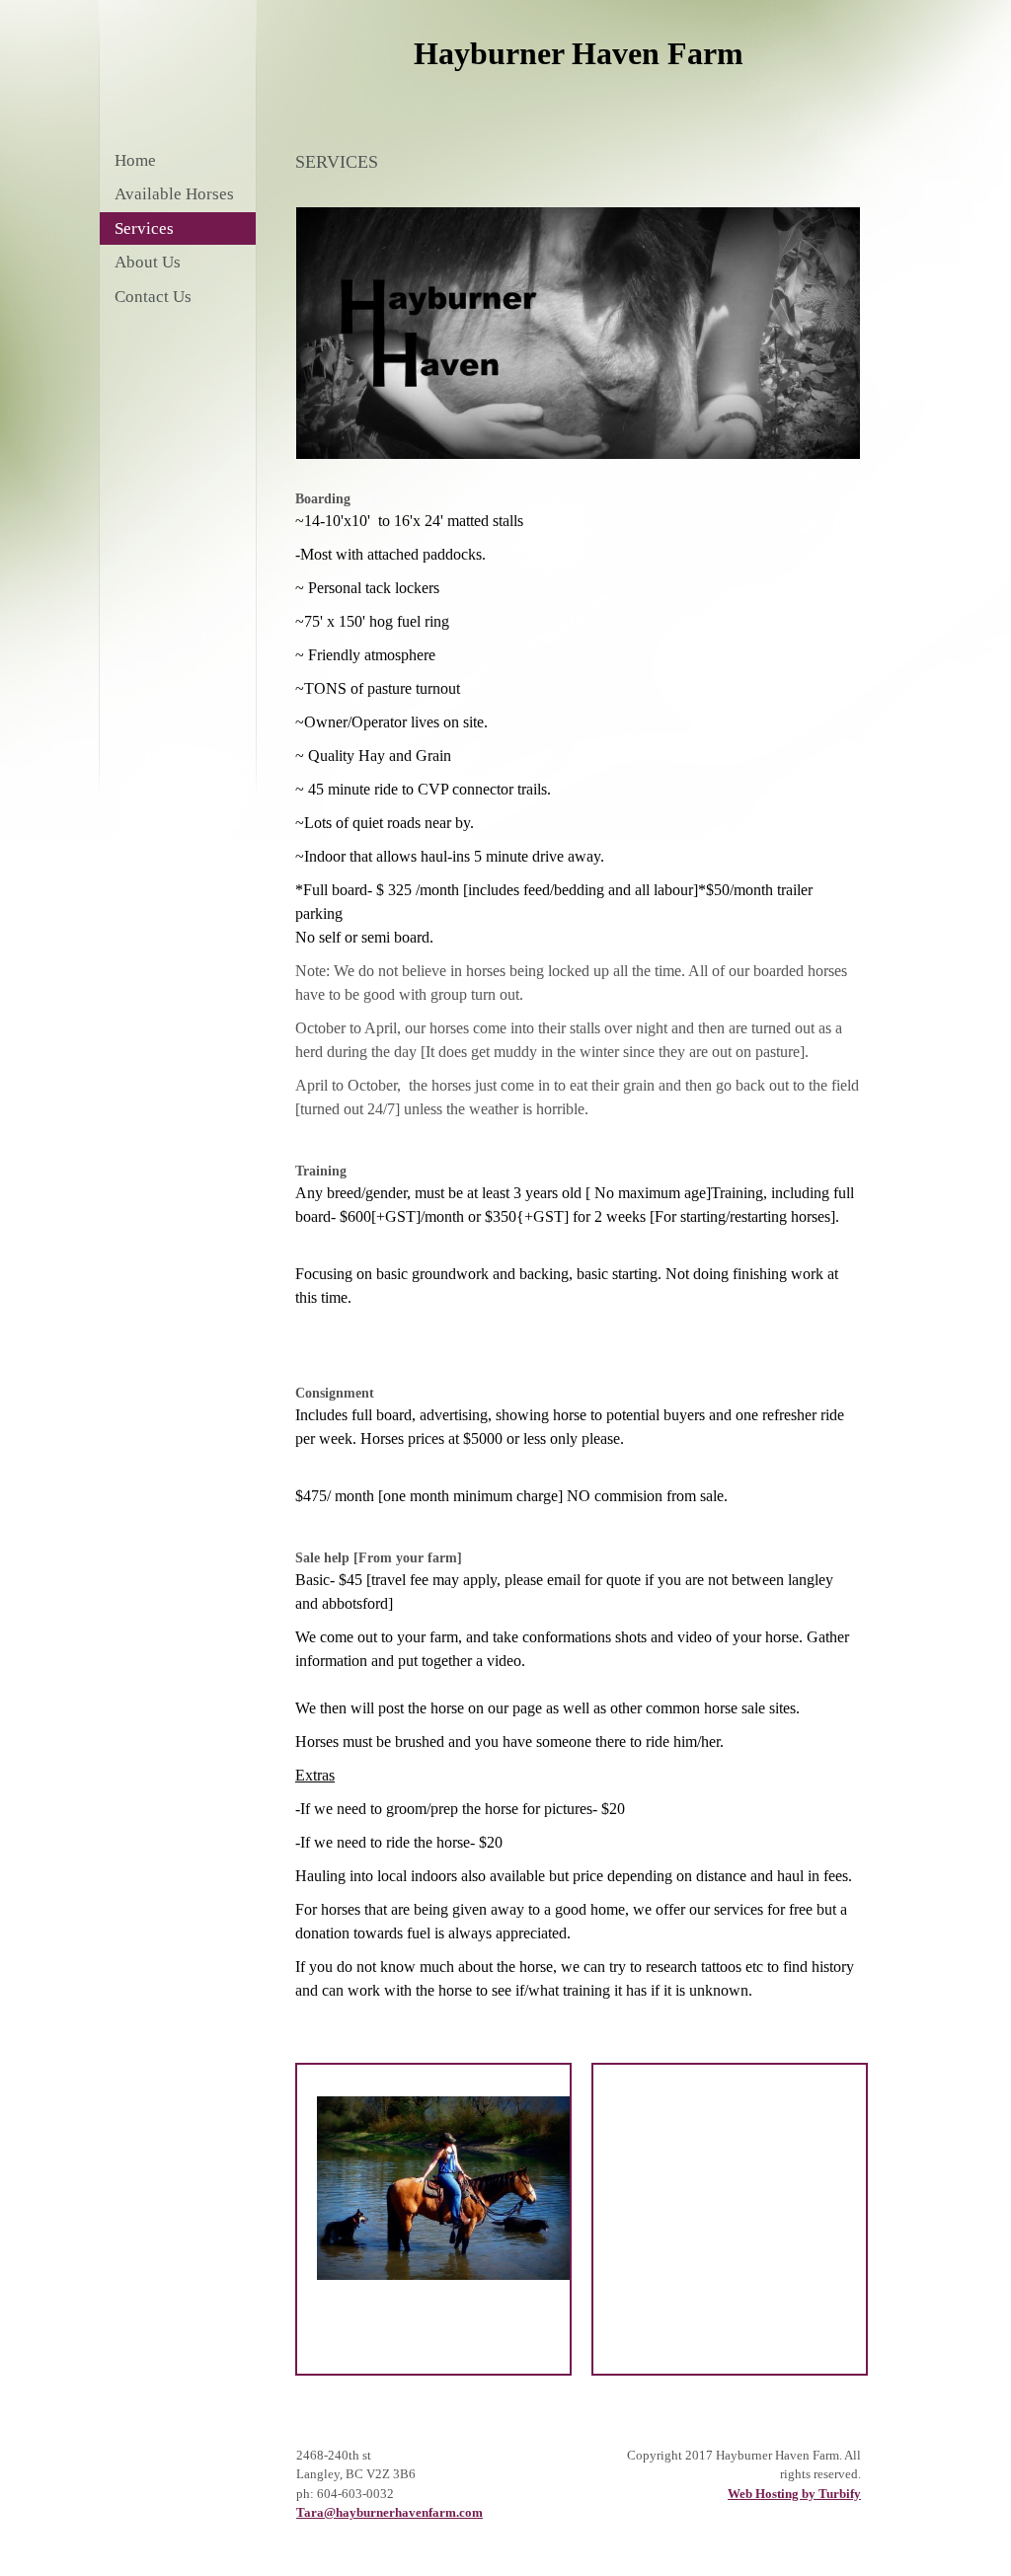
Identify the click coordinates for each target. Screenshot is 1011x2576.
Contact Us (153, 297)
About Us (148, 262)
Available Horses (174, 194)
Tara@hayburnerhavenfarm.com (389, 2512)
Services (144, 228)
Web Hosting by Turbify (794, 2494)
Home (135, 160)
